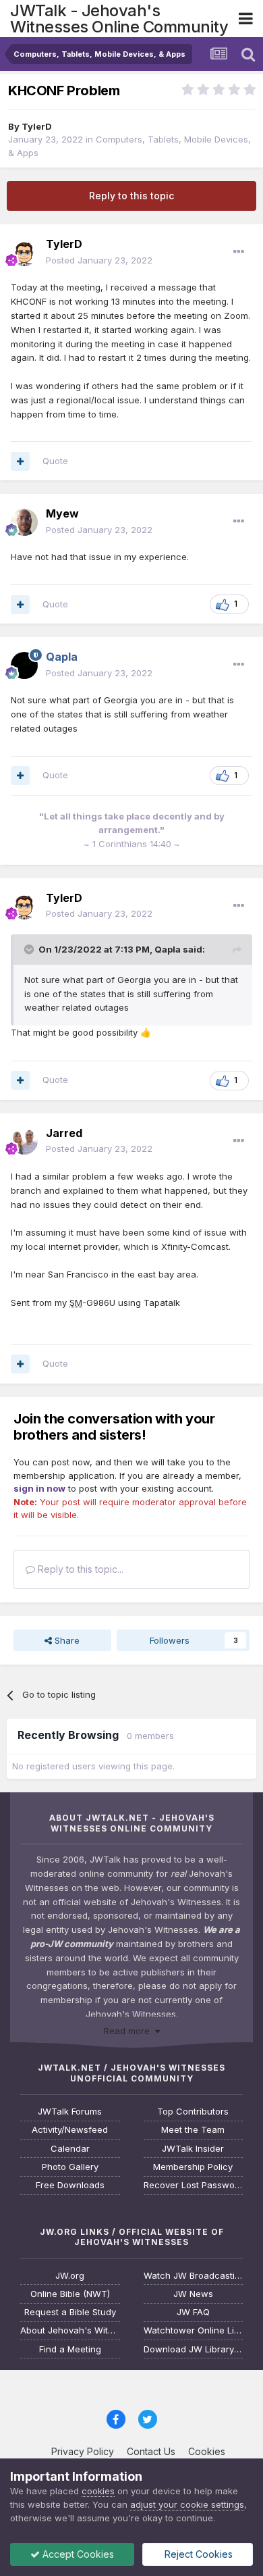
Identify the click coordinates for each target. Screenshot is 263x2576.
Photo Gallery (70, 2167)
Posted (99, 260)
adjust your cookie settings (187, 2504)
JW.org (70, 2276)
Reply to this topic (131, 196)
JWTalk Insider (193, 2149)
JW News (193, 2294)
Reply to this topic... (79, 1569)
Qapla (168, 949)
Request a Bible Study (70, 2312)
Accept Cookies (77, 2554)
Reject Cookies (197, 2554)
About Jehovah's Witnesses (70, 2330)
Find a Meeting (70, 2349)
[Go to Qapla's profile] (24, 665)
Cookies (207, 2451)
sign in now (39, 1488)
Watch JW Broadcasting (194, 2276)
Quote (55, 461)
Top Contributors (193, 2112)
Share (66, 1640)
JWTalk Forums (70, 2112)
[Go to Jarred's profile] (24, 1141)
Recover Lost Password (194, 2185)
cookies (98, 2491)
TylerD (37, 126)
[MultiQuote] (20, 461)
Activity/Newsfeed (70, 2130)
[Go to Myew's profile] (24, 522)
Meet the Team (193, 2130)
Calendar (70, 2149)
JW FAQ (193, 2312)
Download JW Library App (194, 2349)
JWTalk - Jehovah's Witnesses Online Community (119, 19)
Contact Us (151, 2451)
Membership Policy (193, 2167)
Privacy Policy (83, 2451)
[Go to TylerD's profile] (24, 253)
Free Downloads (70, 2185)
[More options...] (239, 252)
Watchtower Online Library (194, 2330)
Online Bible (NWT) (70, 2294)
